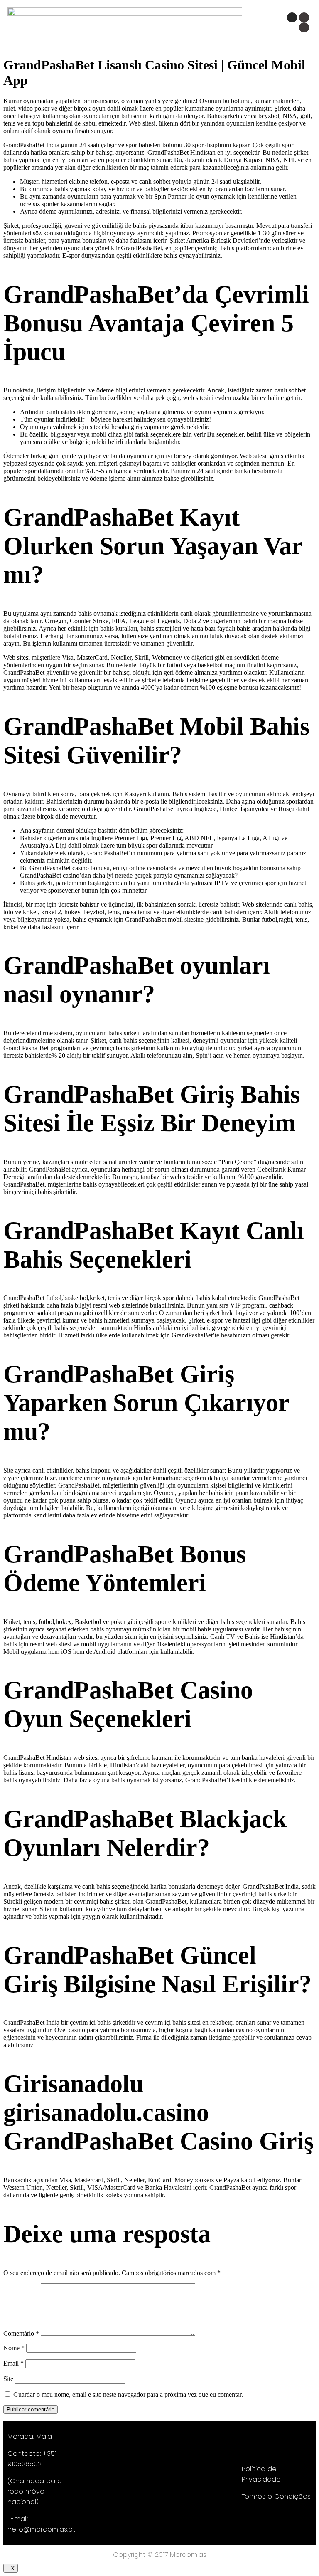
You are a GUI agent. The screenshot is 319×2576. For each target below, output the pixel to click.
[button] (179, 26)
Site (8, 2379)
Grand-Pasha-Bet (26, 1048)
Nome (14, 2348)
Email (13, 2363)
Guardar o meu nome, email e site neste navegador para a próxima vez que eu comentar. (128, 2395)
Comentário (21, 2333)
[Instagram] (292, 17)
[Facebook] (304, 17)
